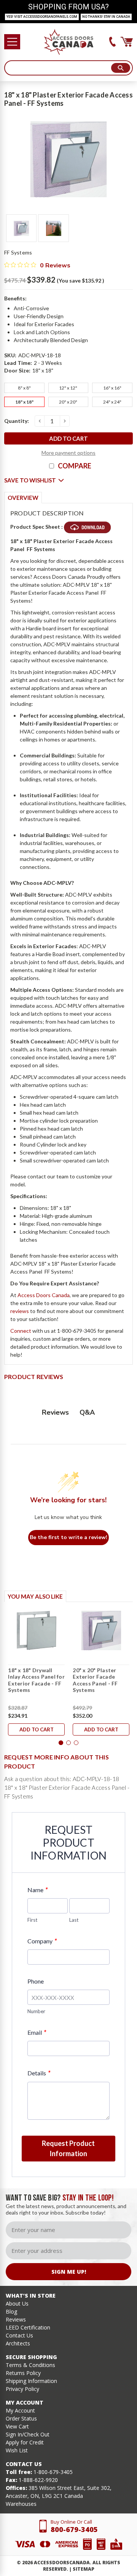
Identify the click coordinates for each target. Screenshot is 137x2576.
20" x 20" (68, 402)
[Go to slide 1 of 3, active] (61, 1743)
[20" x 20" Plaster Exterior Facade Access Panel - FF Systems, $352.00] (101, 1630)
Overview (23, 498)
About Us (17, 2303)
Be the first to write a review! (68, 1537)
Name (37, 1890)
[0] (127, 42)
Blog (11, 2311)
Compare (75, 466)
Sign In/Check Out (28, 2434)
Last (74, 1920)
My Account (20, 2410)
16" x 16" (112, 388)
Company (42, 1941)
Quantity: (17, 421)
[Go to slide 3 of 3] (76, 1743)
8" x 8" (24, 388)
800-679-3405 (74, 2529)
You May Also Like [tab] (35, 1596)
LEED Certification (28, 2327)
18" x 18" (24, 402)
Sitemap (84, 2569)
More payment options (68, 453)
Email (37, 2032)
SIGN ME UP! (69, 2272)
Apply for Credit (25, 2442)
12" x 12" (68, 388)
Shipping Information (31, 2381)
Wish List (17, 2450)
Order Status (21, 2418)
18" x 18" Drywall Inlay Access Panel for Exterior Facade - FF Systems (36, 1680)
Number (36, 2011)
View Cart (17, 2426)
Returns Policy (23, 2373)
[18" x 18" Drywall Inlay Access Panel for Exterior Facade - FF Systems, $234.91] (36, 1630)
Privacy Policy (22, 2389)
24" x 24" (112, 402)
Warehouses (21, 2504)
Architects (18, 2343)
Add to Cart (37, 1729)
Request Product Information (68, 2148)
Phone (36, 1981)
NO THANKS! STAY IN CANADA (106, 17)
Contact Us (19, 2335)
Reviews (16, 2319)
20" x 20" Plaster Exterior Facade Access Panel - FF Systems (95, 1680)
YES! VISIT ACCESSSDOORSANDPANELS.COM (42, 17)
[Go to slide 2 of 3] (68, 1743)
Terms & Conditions (30, 2365)
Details (39, 2073)
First (32, 1920)
